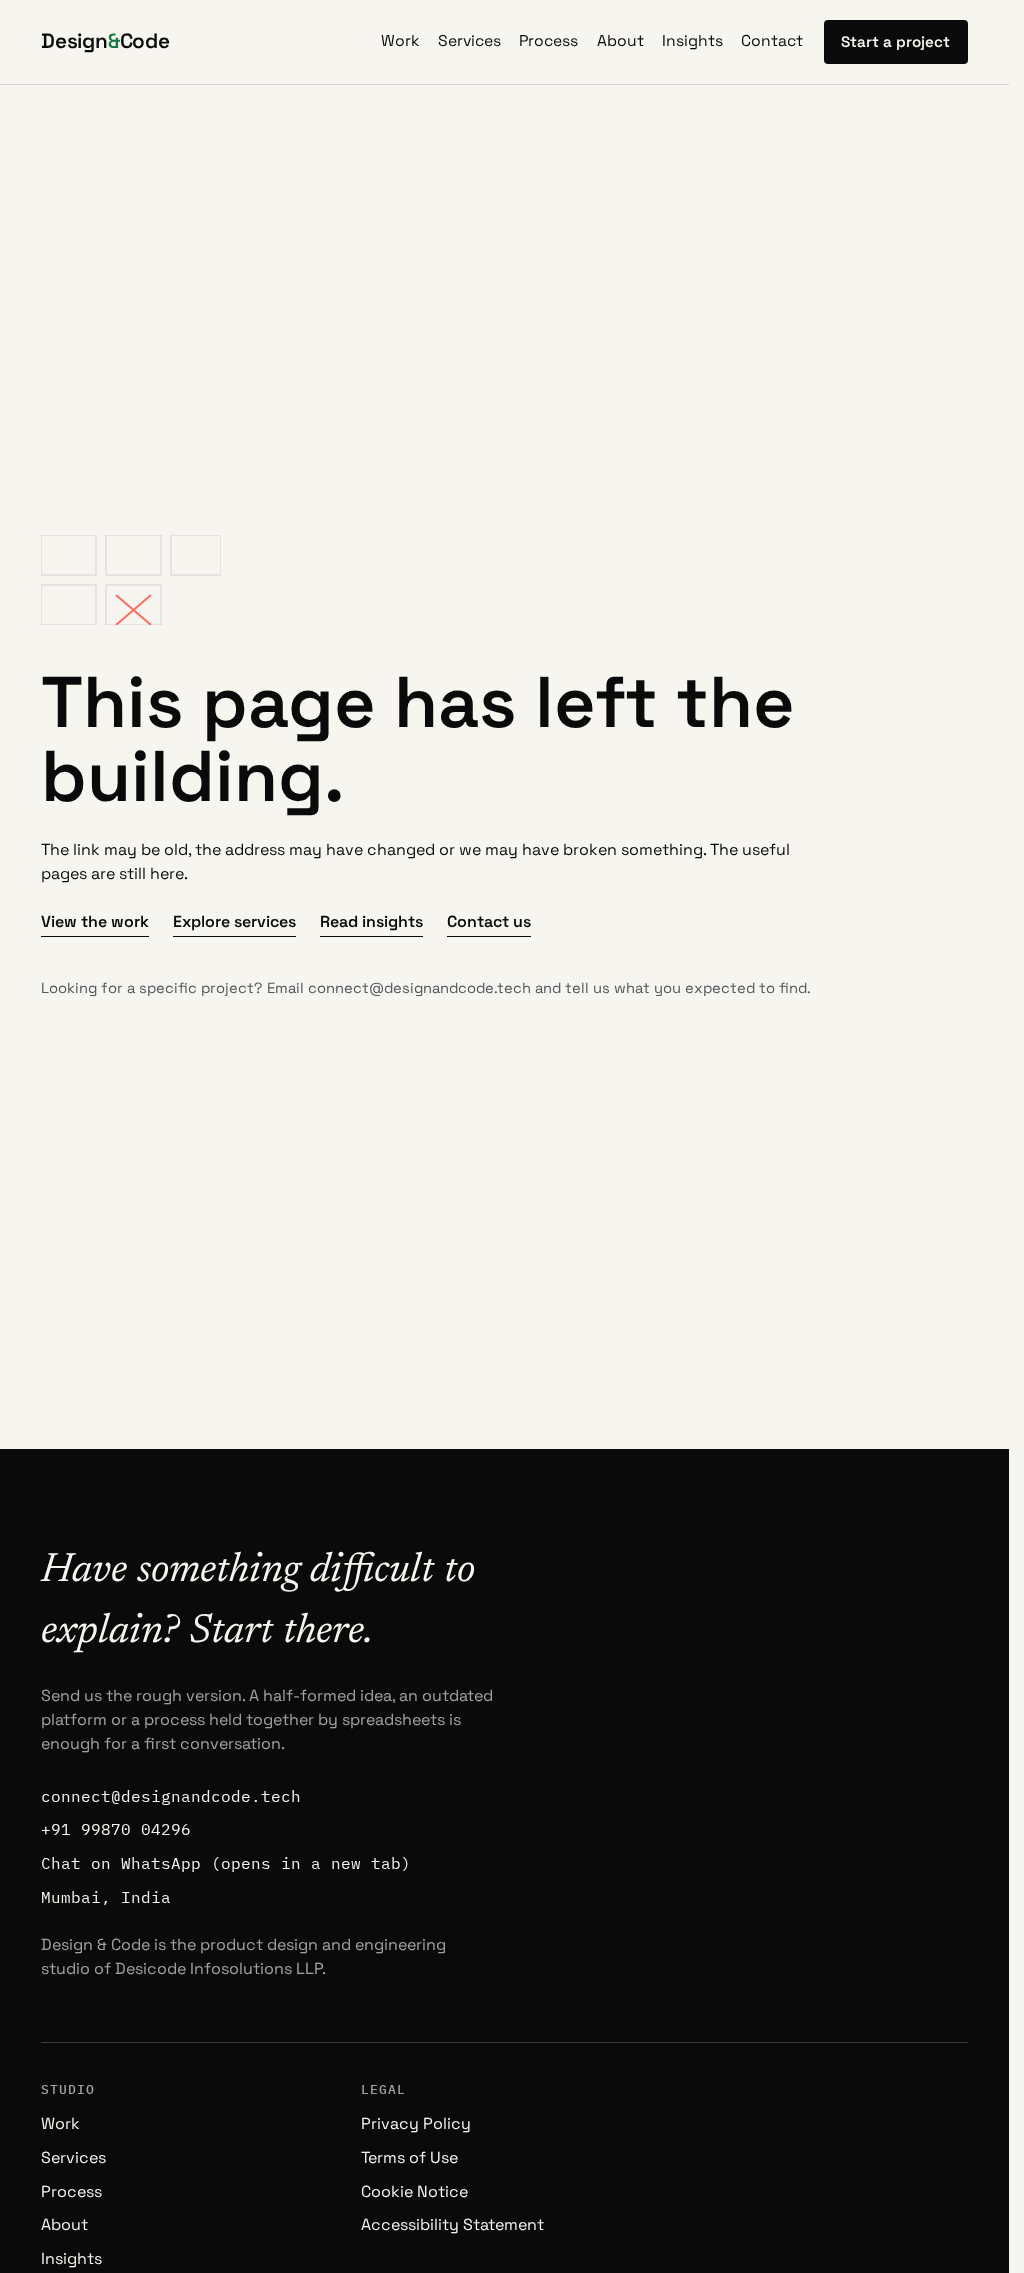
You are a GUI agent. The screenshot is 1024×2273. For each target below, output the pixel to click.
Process (548, 41)
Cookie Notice (414, 2191)
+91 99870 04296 (116, 1829)
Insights (692, 41)
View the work (95, 921)
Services (469, 41)
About (620, 41)
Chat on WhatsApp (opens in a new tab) (226, 1863)
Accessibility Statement (452, 2224)
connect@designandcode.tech (419, 988)
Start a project (895, 41)
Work (400, 41)
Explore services (234, 921)
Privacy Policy (416, 2123)
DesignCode (105, 41)
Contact (772, 41)
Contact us (489, 921)
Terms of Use (409, 2157)
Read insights (371, 921)
